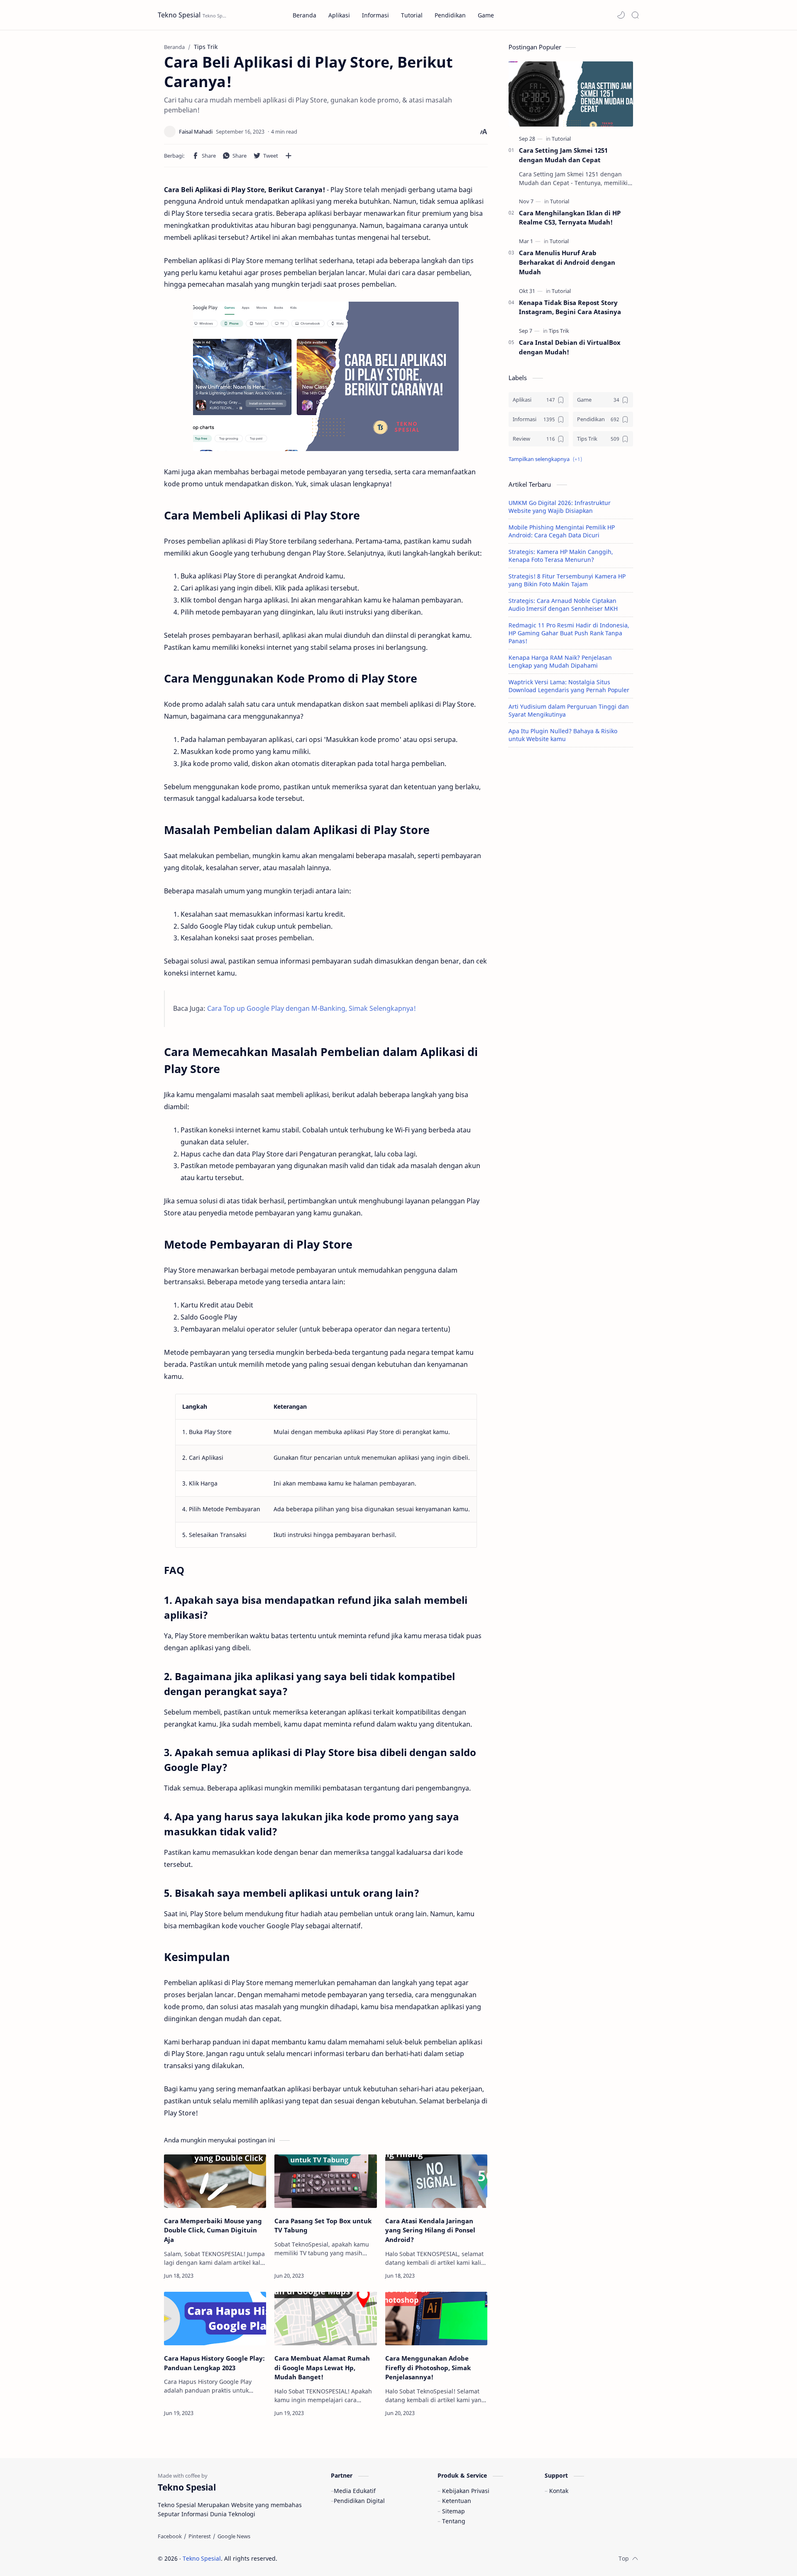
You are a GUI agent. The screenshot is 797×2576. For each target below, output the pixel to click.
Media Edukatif (355, 2491)
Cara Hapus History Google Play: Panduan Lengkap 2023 (214, 2363)
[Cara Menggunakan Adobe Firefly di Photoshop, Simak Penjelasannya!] (436, 2319)
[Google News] (234, 2536)
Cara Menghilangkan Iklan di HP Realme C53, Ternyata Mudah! (570, 218)
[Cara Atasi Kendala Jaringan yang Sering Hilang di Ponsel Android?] (436, 2181)
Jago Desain (333, 2558)
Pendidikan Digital (359, 2501)
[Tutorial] (561, 139)
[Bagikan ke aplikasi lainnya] (288, 156)
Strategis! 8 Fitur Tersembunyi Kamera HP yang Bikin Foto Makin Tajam (567, 580)
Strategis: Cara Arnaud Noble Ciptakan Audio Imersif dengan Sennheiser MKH (563, 605)
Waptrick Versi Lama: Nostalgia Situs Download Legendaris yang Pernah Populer (569, 686)
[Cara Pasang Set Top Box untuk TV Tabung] (325, 2181)
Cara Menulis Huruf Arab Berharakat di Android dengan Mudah (567, 262)
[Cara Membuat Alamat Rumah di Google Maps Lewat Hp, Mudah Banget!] (325, 2319)
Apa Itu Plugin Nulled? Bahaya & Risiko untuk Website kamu (563, 735)
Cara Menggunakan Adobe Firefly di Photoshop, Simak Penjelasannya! (428, 2368)
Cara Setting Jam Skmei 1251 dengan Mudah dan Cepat (563, 155)
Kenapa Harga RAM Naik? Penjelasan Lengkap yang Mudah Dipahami (560, 661)
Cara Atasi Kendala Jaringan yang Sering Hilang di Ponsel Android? (430, 2230)
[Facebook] (170, 2536)
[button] (621, 15)
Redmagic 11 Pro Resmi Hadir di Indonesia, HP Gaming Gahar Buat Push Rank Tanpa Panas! (569, 633)
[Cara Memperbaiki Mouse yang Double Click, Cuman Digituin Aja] (215, 2181)
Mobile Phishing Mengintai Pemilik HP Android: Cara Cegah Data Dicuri (562, 531)
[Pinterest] (200, 2536)
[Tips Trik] (559, 331)
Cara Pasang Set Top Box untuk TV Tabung (323, 2226)
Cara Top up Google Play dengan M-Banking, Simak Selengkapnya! (312, 1008)
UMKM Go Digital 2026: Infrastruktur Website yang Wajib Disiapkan (560, 507)
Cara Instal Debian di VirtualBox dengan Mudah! (570, 347)
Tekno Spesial (179, 15)
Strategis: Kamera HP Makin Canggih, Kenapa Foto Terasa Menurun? (561, 556)
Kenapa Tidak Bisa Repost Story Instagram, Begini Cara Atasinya (570, 307)
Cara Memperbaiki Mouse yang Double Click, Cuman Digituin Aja (213, 2230)
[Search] (635, 15)
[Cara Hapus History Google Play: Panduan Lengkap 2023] (215, 2319)
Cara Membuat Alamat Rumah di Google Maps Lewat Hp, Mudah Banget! (322, 2368)
